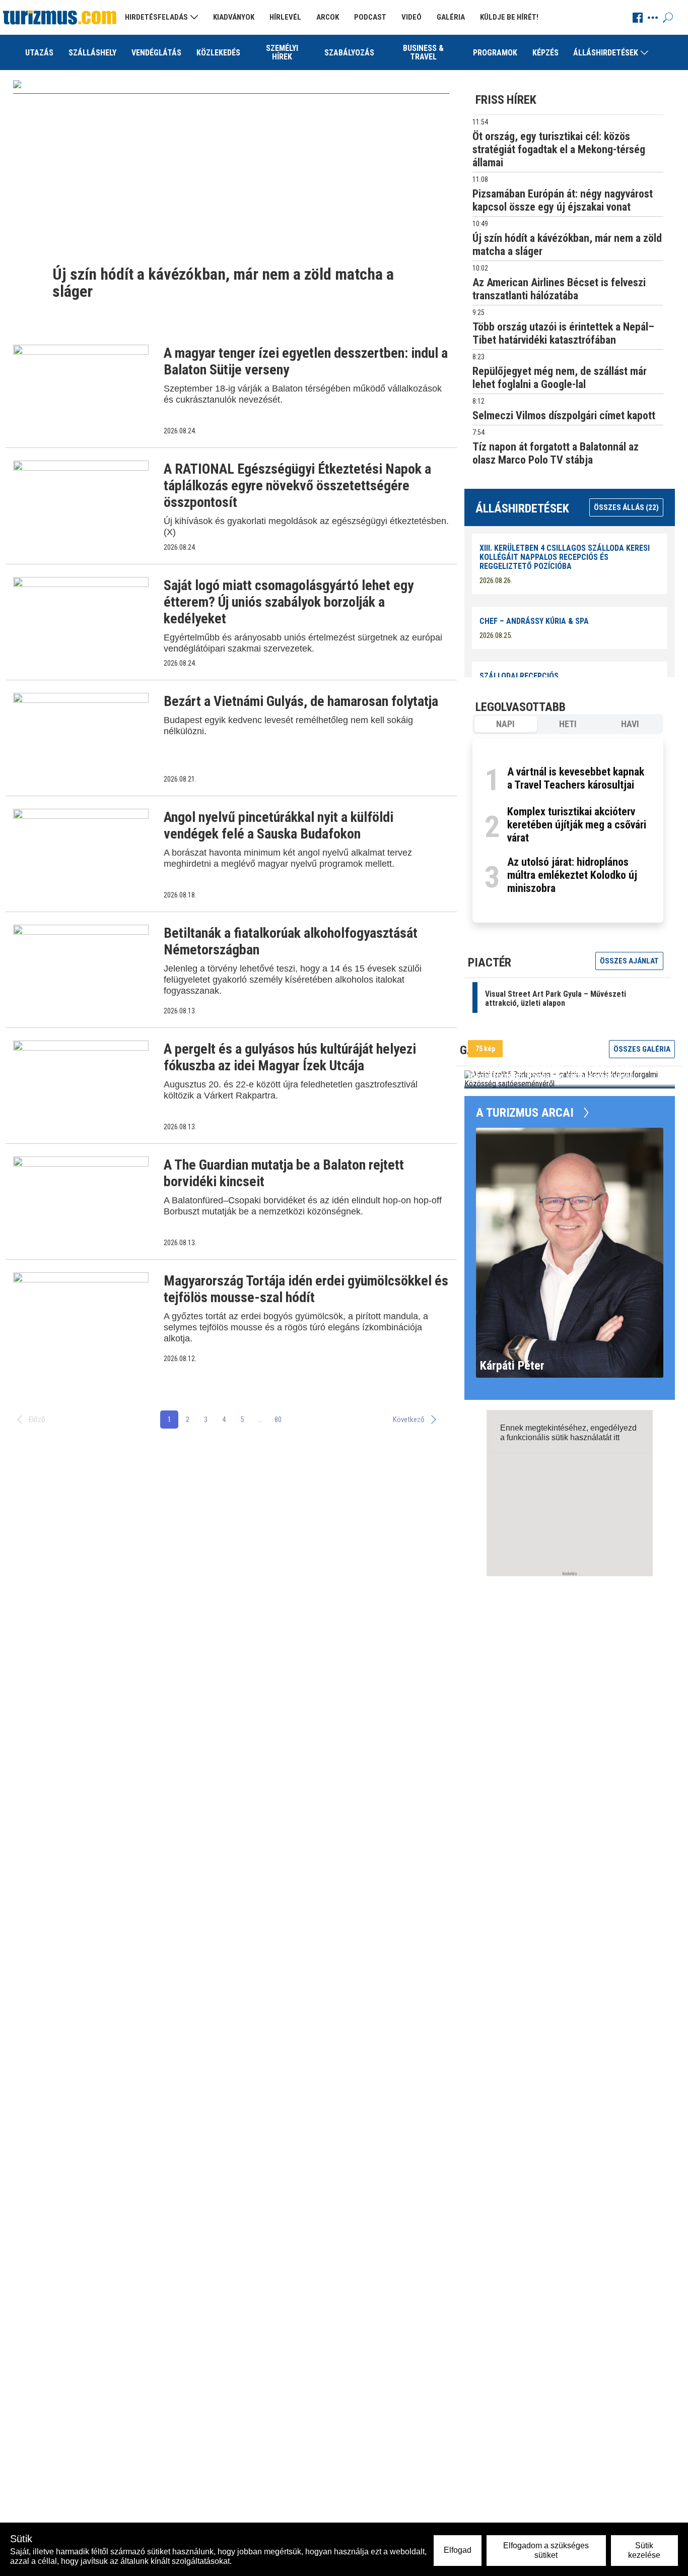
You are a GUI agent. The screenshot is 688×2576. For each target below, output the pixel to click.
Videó (411, 17)
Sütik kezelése (644, 2550)
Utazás (39, 53)
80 (278, 1420)
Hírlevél (285, 17)
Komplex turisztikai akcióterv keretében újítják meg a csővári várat (577, 825)
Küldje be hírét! (509, 17)
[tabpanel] (568, 830)
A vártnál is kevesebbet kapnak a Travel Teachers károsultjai (576, 778)
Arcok (328, 17)
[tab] (506, 724)
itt (616, 1437)
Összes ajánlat (629, 961)
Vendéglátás (156, 53)
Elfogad (458, 2550)
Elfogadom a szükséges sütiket (546, 2550)
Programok (495, 53)
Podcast (370, 17)
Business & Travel (423, 52)
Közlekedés (218, 53)
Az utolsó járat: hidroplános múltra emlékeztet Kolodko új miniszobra (572, 875)
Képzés (545, 53)
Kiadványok (234, 17)
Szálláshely (92, 53)
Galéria (451, 17)
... (260, 1420)
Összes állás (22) (626, 507)
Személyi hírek (282, 52)
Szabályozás (349, 53)
